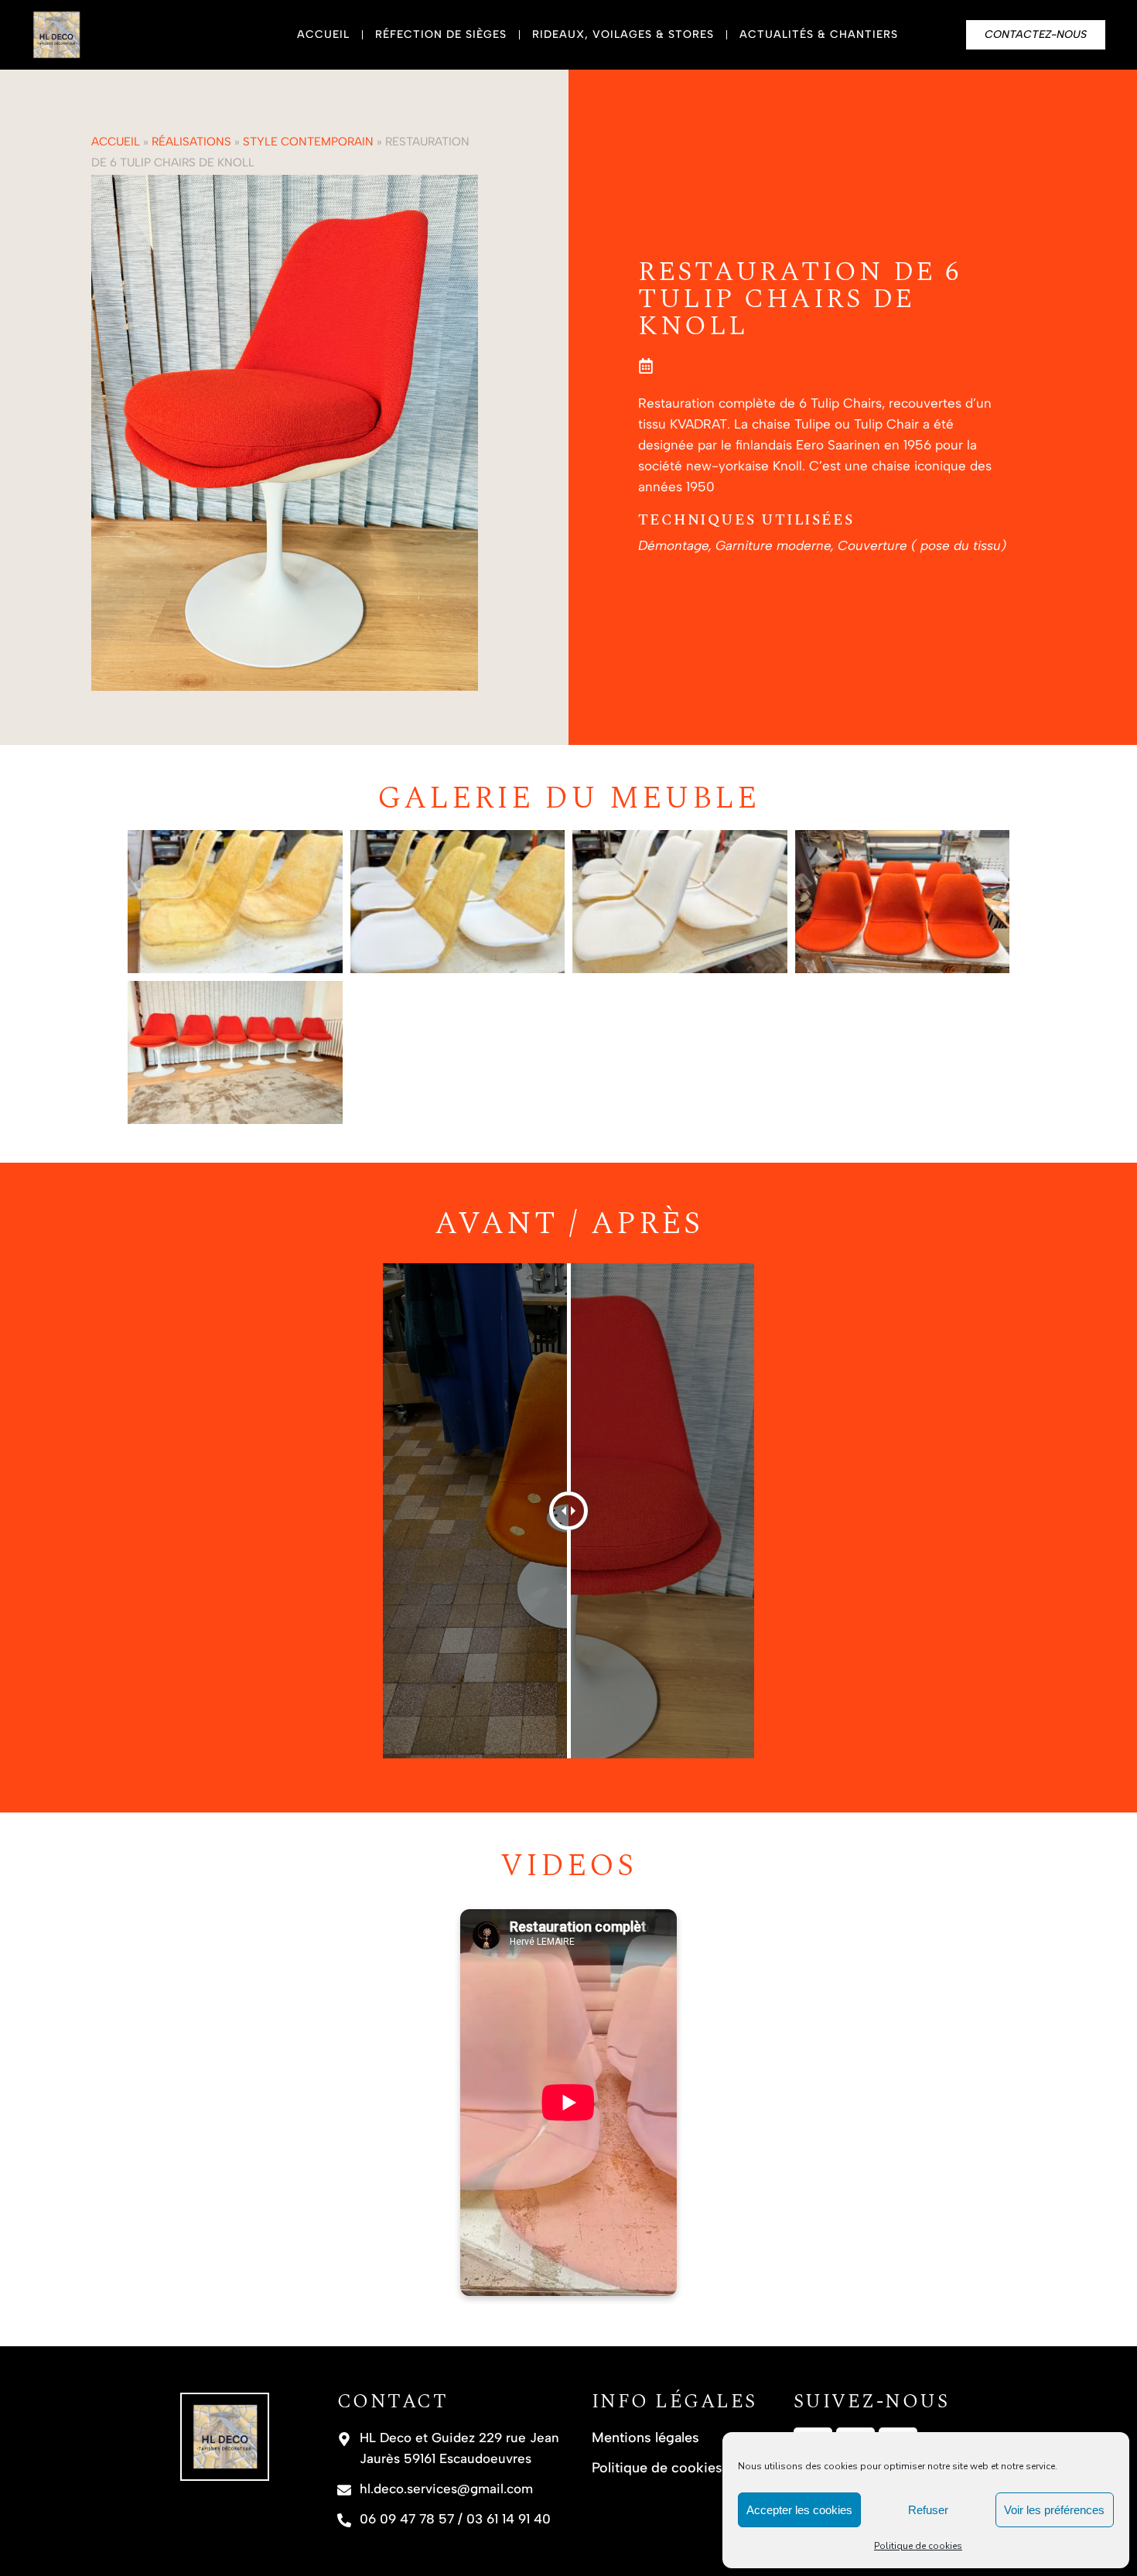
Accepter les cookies (799, 2510)
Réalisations (191, 142)
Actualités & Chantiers (819, 34)
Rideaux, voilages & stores (623, 34)
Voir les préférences (1054, 2510)
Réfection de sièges (441, 34)
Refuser (928, 2510)
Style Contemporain (308, 142)
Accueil (323, 34)
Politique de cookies (918, 2546)
